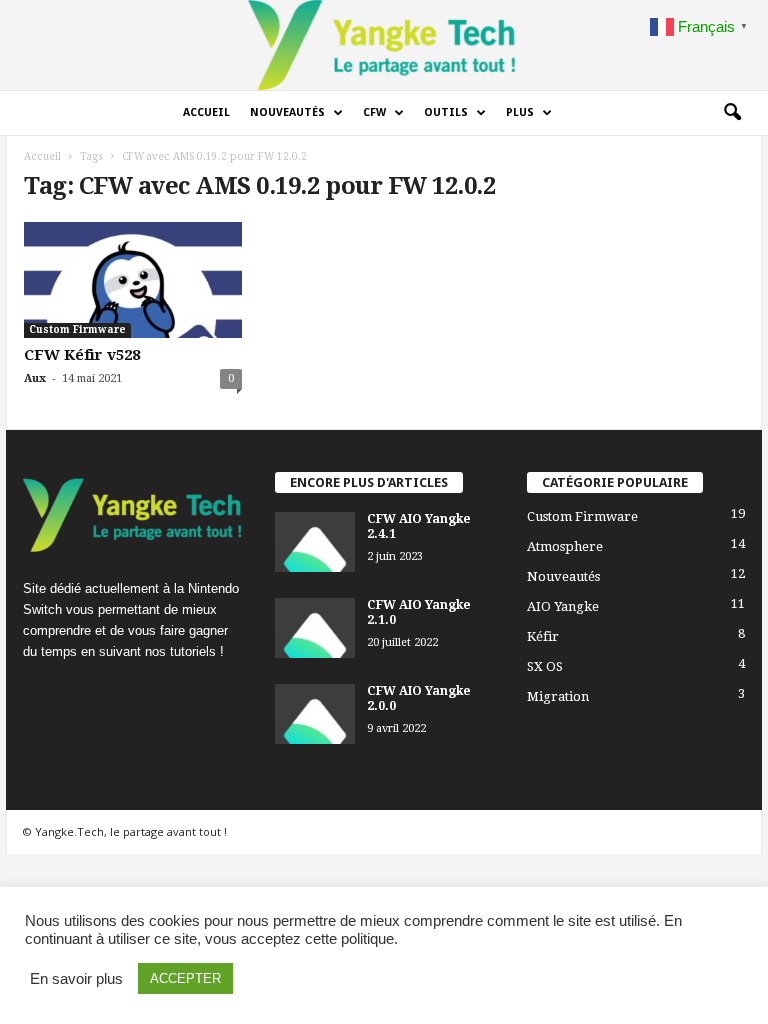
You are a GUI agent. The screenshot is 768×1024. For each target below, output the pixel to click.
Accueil (206, 112)
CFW (374, 112)
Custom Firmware (77, 329)
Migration (558, 696)
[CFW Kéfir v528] (133, 280)
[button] (732, 113)
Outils (446, 112)
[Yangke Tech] (384, 45)
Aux (35, 378)
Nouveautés (287, 112)
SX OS (545, 666)
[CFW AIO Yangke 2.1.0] (315, 628)
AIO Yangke (563, 606)
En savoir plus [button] (76, 979)
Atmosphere (565, 546)
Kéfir (543, 636)
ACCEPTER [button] (185, 978)
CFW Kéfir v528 (82, 355)
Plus (520, 112)
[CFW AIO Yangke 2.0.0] (315, 714)
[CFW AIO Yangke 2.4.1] (315, 542)
